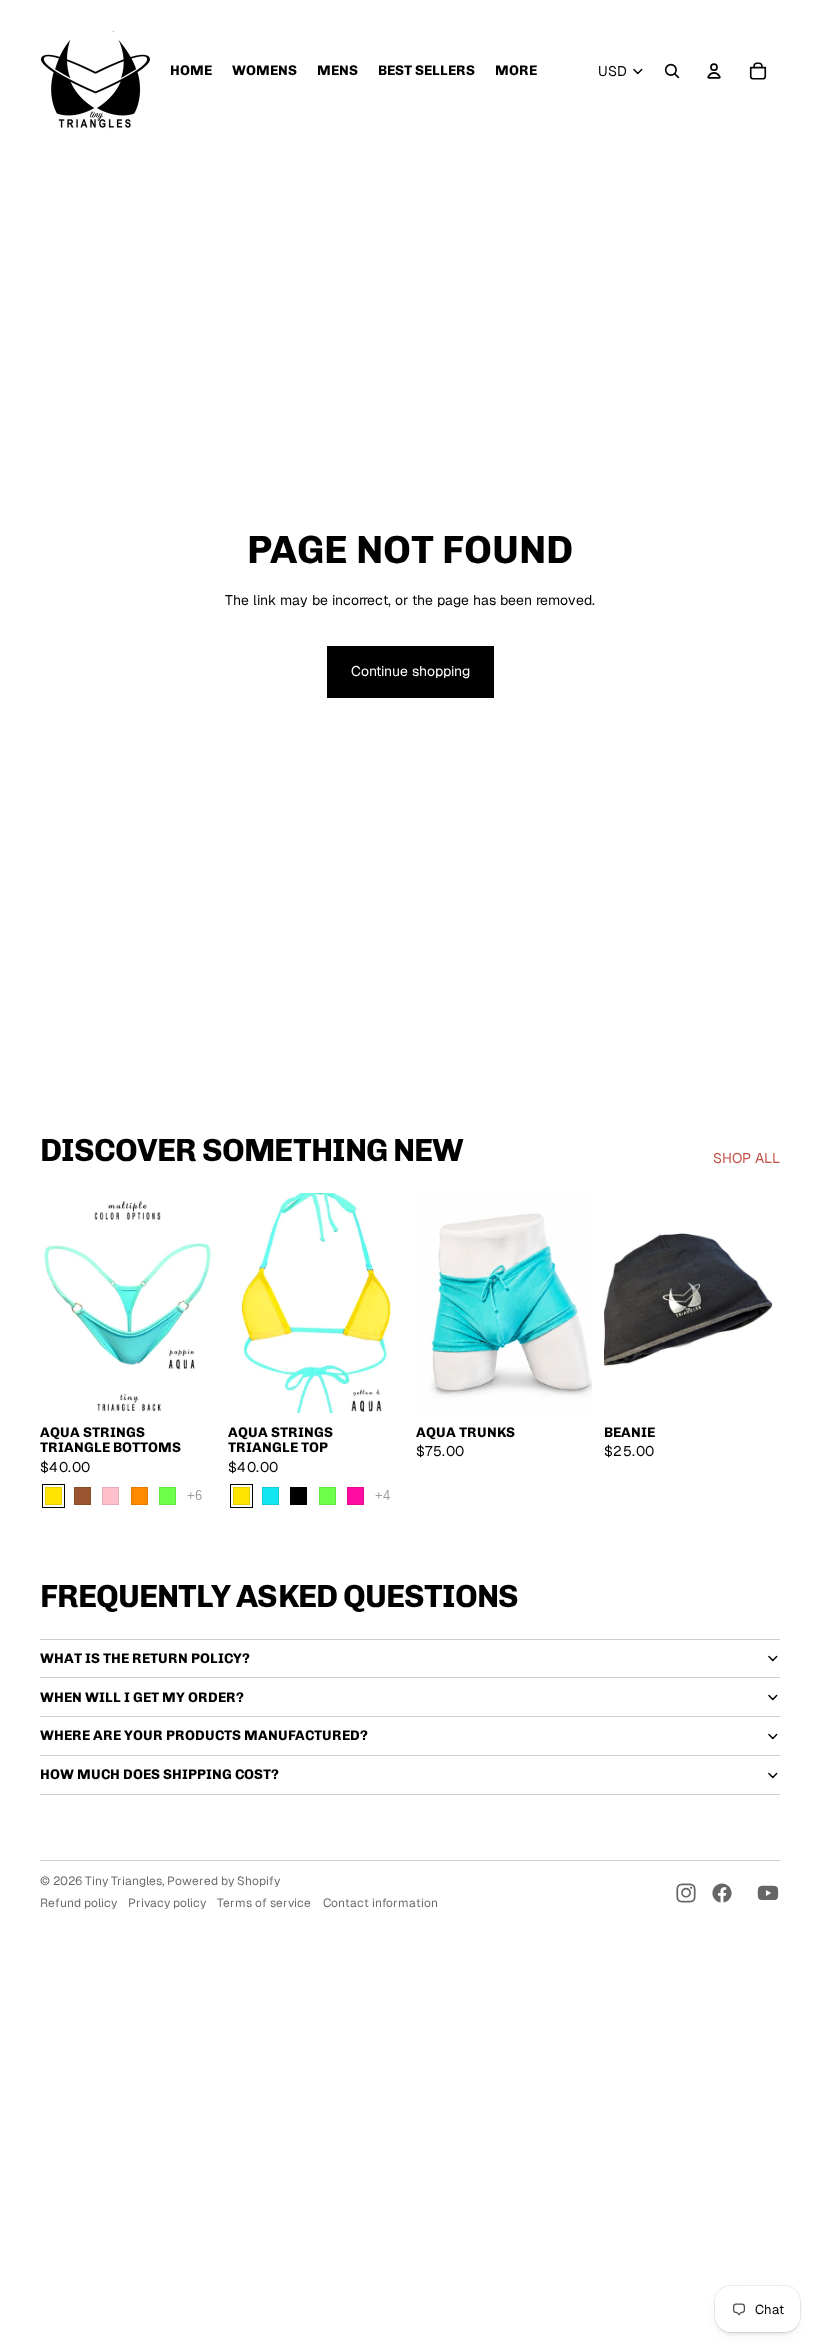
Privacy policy (167, 1903)
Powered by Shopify (223, 1881)
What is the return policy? (145, 1658)
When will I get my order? (142, 1697)
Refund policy (78, 1903)
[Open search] (672, 71)
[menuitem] (191, 71)
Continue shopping (410, 671)
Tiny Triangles (123, 1881)
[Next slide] (200, 1303)
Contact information (380, 1903)
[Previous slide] (55, 1303)
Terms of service (264, 1903)
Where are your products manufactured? (204, 1735)
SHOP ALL (746, 1158)
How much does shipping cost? (159, 1774)
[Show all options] (194, 1495)
